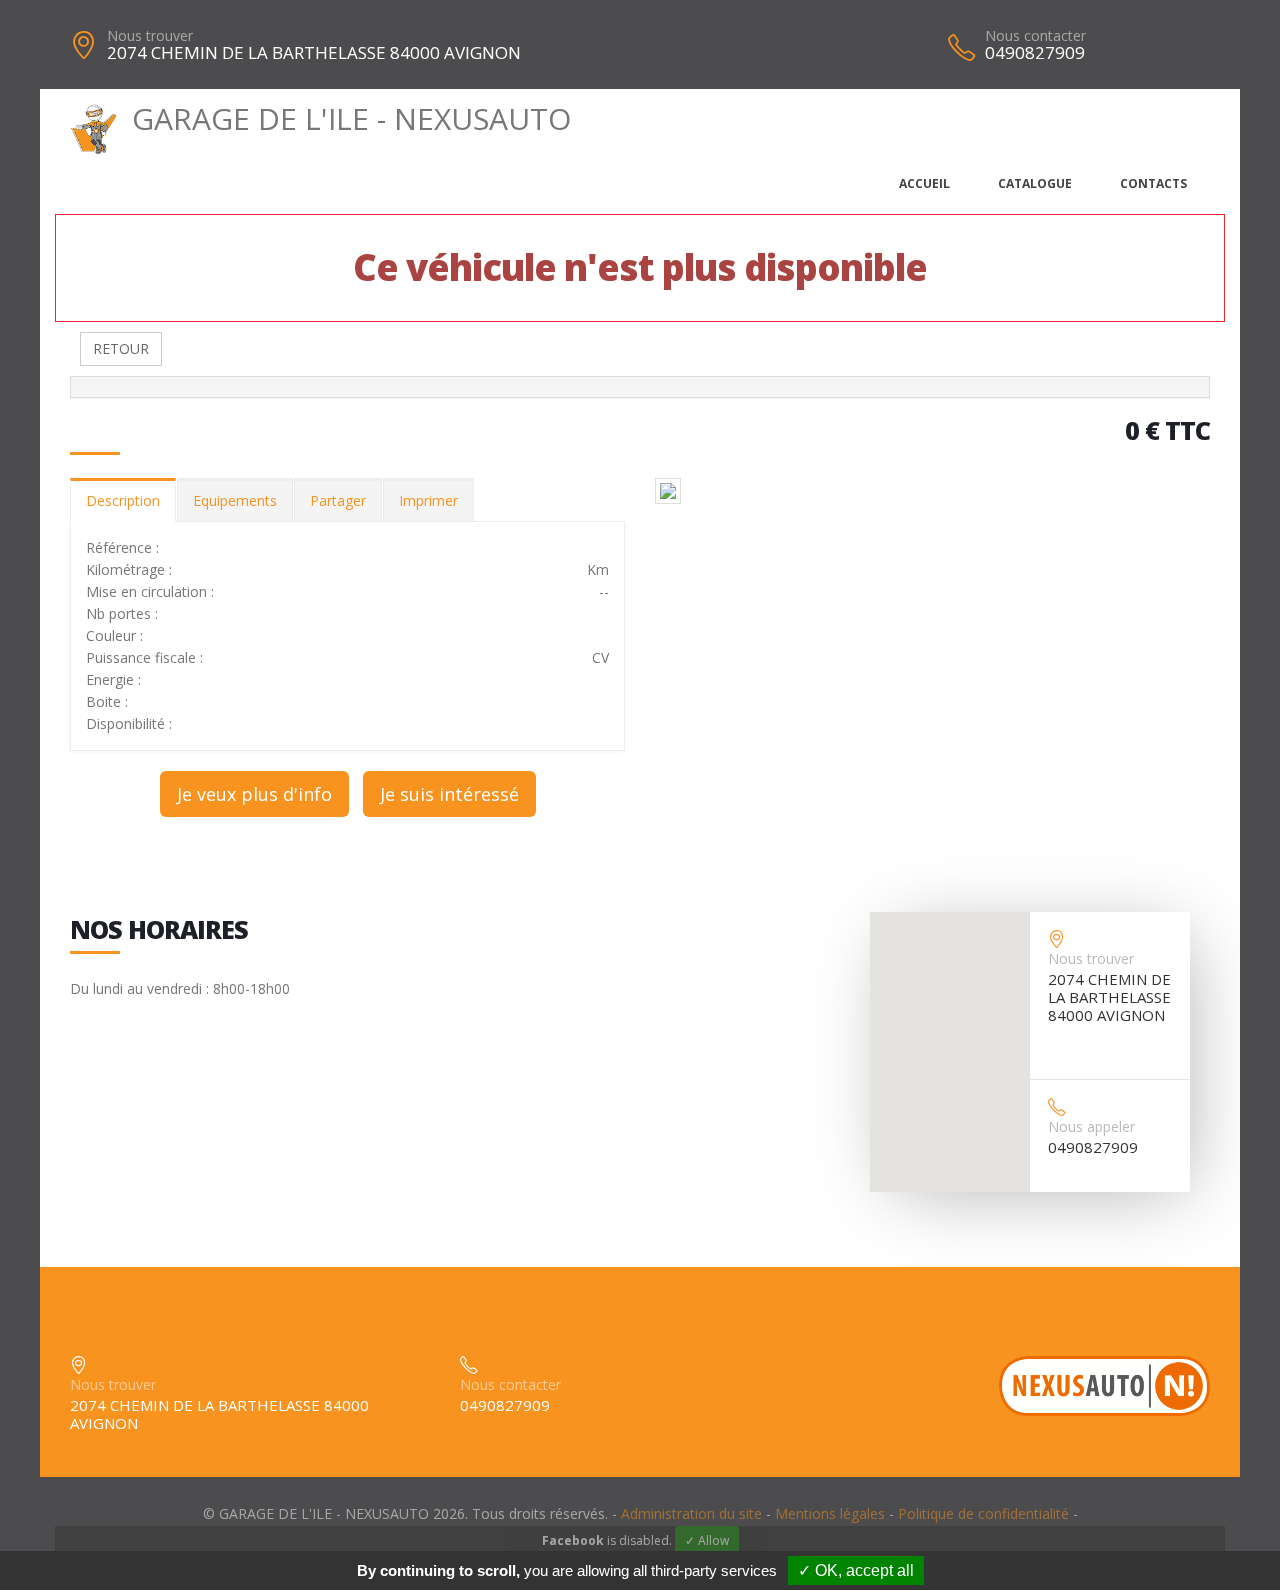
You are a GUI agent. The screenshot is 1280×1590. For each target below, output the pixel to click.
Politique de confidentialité (983, 1513)
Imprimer (428, 500)
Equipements (235, 500)
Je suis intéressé (449, 794)
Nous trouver (150, 35)
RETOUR (121, 348)
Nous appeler (1091, 1126)
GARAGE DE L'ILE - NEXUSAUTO (351, 118)
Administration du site (691, 1513)
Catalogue (1035, 183)
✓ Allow (707, 1540)
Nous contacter (1035, 35)
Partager (338, 500)
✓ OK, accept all (856, 1570)
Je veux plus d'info (254, 794)
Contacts (1153, 183)
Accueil (924, 183)
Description (123, 500)
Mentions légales (830, 1513)
